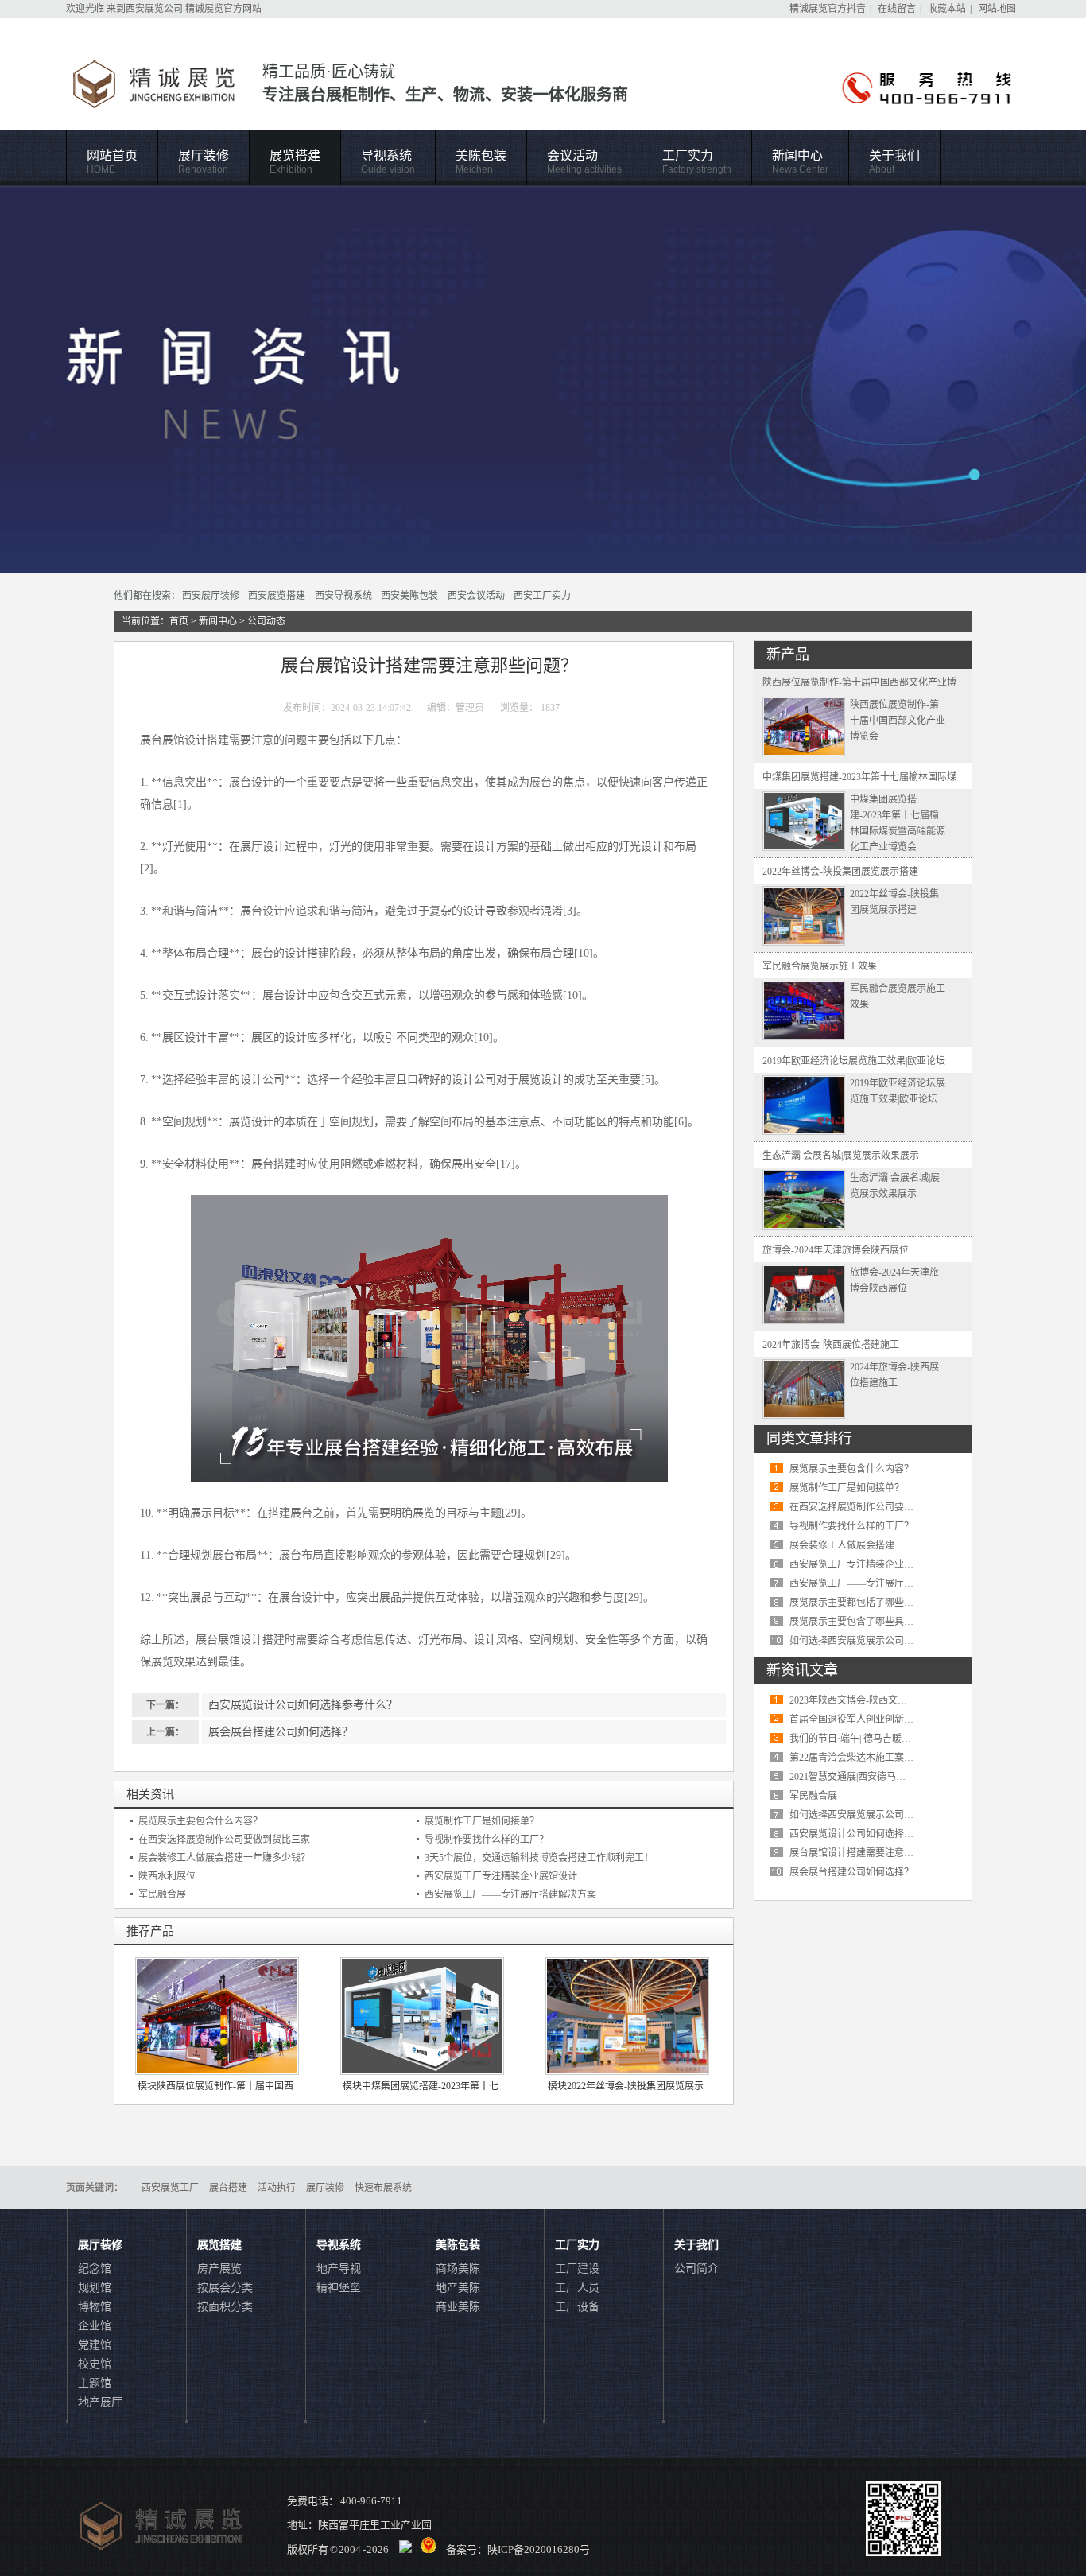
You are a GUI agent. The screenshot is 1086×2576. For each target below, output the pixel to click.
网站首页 (112, 162)
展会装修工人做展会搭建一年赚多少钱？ (224, 1858)
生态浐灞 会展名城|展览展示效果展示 (841, 1156)
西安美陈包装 (409, 596)
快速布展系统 (383, 2188)
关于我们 (894, 162)
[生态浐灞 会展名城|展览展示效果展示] (804, 1226)
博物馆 (95, 2307)
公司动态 (266, 621)
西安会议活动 (476, 596)
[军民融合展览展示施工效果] (804, 1037)
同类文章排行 (809, 1439)
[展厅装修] (543, 379)
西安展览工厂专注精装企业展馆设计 (501, 1876)
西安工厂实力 (542, 596)
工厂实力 (697, 162)
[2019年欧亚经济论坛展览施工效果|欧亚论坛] (804, 1132)
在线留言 (897, 9)
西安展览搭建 (277, 596)
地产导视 (339, 2269)
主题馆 (95, 2383)
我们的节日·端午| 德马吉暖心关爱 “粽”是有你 (884, 1739)
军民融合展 (162, 1894)
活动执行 (277, 2188)
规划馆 (95, 2288)
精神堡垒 (339, 2288)
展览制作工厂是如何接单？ (482, 1821)
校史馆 (95, 2364)
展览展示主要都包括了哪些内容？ (861, 1603)
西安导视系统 (343, 596)
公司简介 (696, 2269)
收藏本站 (947, 9)
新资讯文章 (802, 1670)
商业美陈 (458, 2307)
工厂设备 (577, 2307)
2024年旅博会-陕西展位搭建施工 (831, 1345)
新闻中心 (800, 162)
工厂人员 (577, 2288)
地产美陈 (458, 2288)
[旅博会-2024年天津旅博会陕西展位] (804, 1321)
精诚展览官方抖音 (828, 9)
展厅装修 (204, 162)
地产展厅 (100, 2402)
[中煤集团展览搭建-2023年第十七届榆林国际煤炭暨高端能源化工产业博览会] (804, 848)
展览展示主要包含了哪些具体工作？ (866, 1622)
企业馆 (95, 2326)
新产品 (788, 655)
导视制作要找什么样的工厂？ (487, 1840)
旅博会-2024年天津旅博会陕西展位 (836, 1250)
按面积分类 (225, 2307)
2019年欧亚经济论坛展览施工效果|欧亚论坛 (854, 1061)
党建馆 (95, 2345)
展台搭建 (228, 2188)
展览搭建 (295, 162)
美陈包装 (481, 162)
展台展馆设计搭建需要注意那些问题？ (871, 1853)
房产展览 (219, 2269)
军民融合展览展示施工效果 (820, 966)
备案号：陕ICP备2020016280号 (518, 2549)
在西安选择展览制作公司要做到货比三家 (224, 1840)
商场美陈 (458, 2269)
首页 (179, 621)
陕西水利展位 (167, 1876)
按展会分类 (225, 2288)
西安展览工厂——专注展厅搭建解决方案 (510, 1894)
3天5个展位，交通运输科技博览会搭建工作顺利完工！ (539, 1858)
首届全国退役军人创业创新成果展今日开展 (880, 1719)
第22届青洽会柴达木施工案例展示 (861, 1758)
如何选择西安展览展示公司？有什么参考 (875, 1641)
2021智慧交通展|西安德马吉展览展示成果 (876, 1777)
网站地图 (997, 9)
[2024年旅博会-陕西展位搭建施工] (804, 1416)
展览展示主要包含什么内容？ (200, 1821)
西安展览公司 (154, 9)
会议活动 (584, 162)
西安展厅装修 (211, 596)
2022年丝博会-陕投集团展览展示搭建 (840, 872)
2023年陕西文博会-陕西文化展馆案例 (867, 1700)
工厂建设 (577, 2269)
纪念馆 (95, 2269)
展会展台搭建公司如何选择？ (281, 1732)
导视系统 (388, 162)
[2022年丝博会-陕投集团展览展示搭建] (804, 942)
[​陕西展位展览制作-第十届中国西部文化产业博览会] (804, 753)
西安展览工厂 (170, 2188)
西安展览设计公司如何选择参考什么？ (303, 1705)
